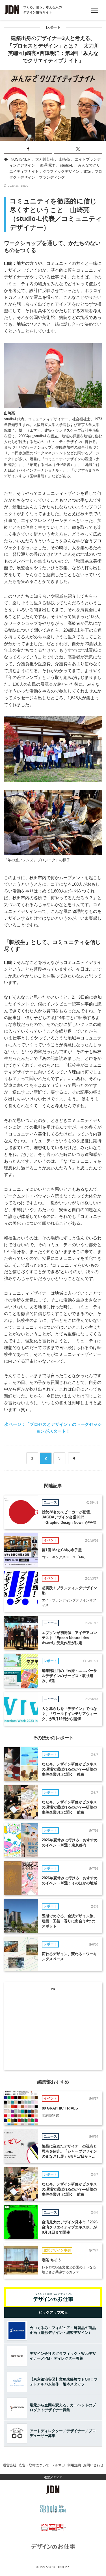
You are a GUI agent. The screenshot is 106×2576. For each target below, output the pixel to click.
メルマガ (58, 2465)
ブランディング (52, 177)
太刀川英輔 (45, 159)
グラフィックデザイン (61, 171)
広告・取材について (34, 2465)
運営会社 (10, 2465)
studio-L (66, 165)
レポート (53, 27)
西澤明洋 (47, 165)
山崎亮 (64, 159)
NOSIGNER (20, 159)
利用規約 (74, 2465)
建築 (87, 171)
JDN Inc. (64, 2567)
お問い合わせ (93, 2465)
